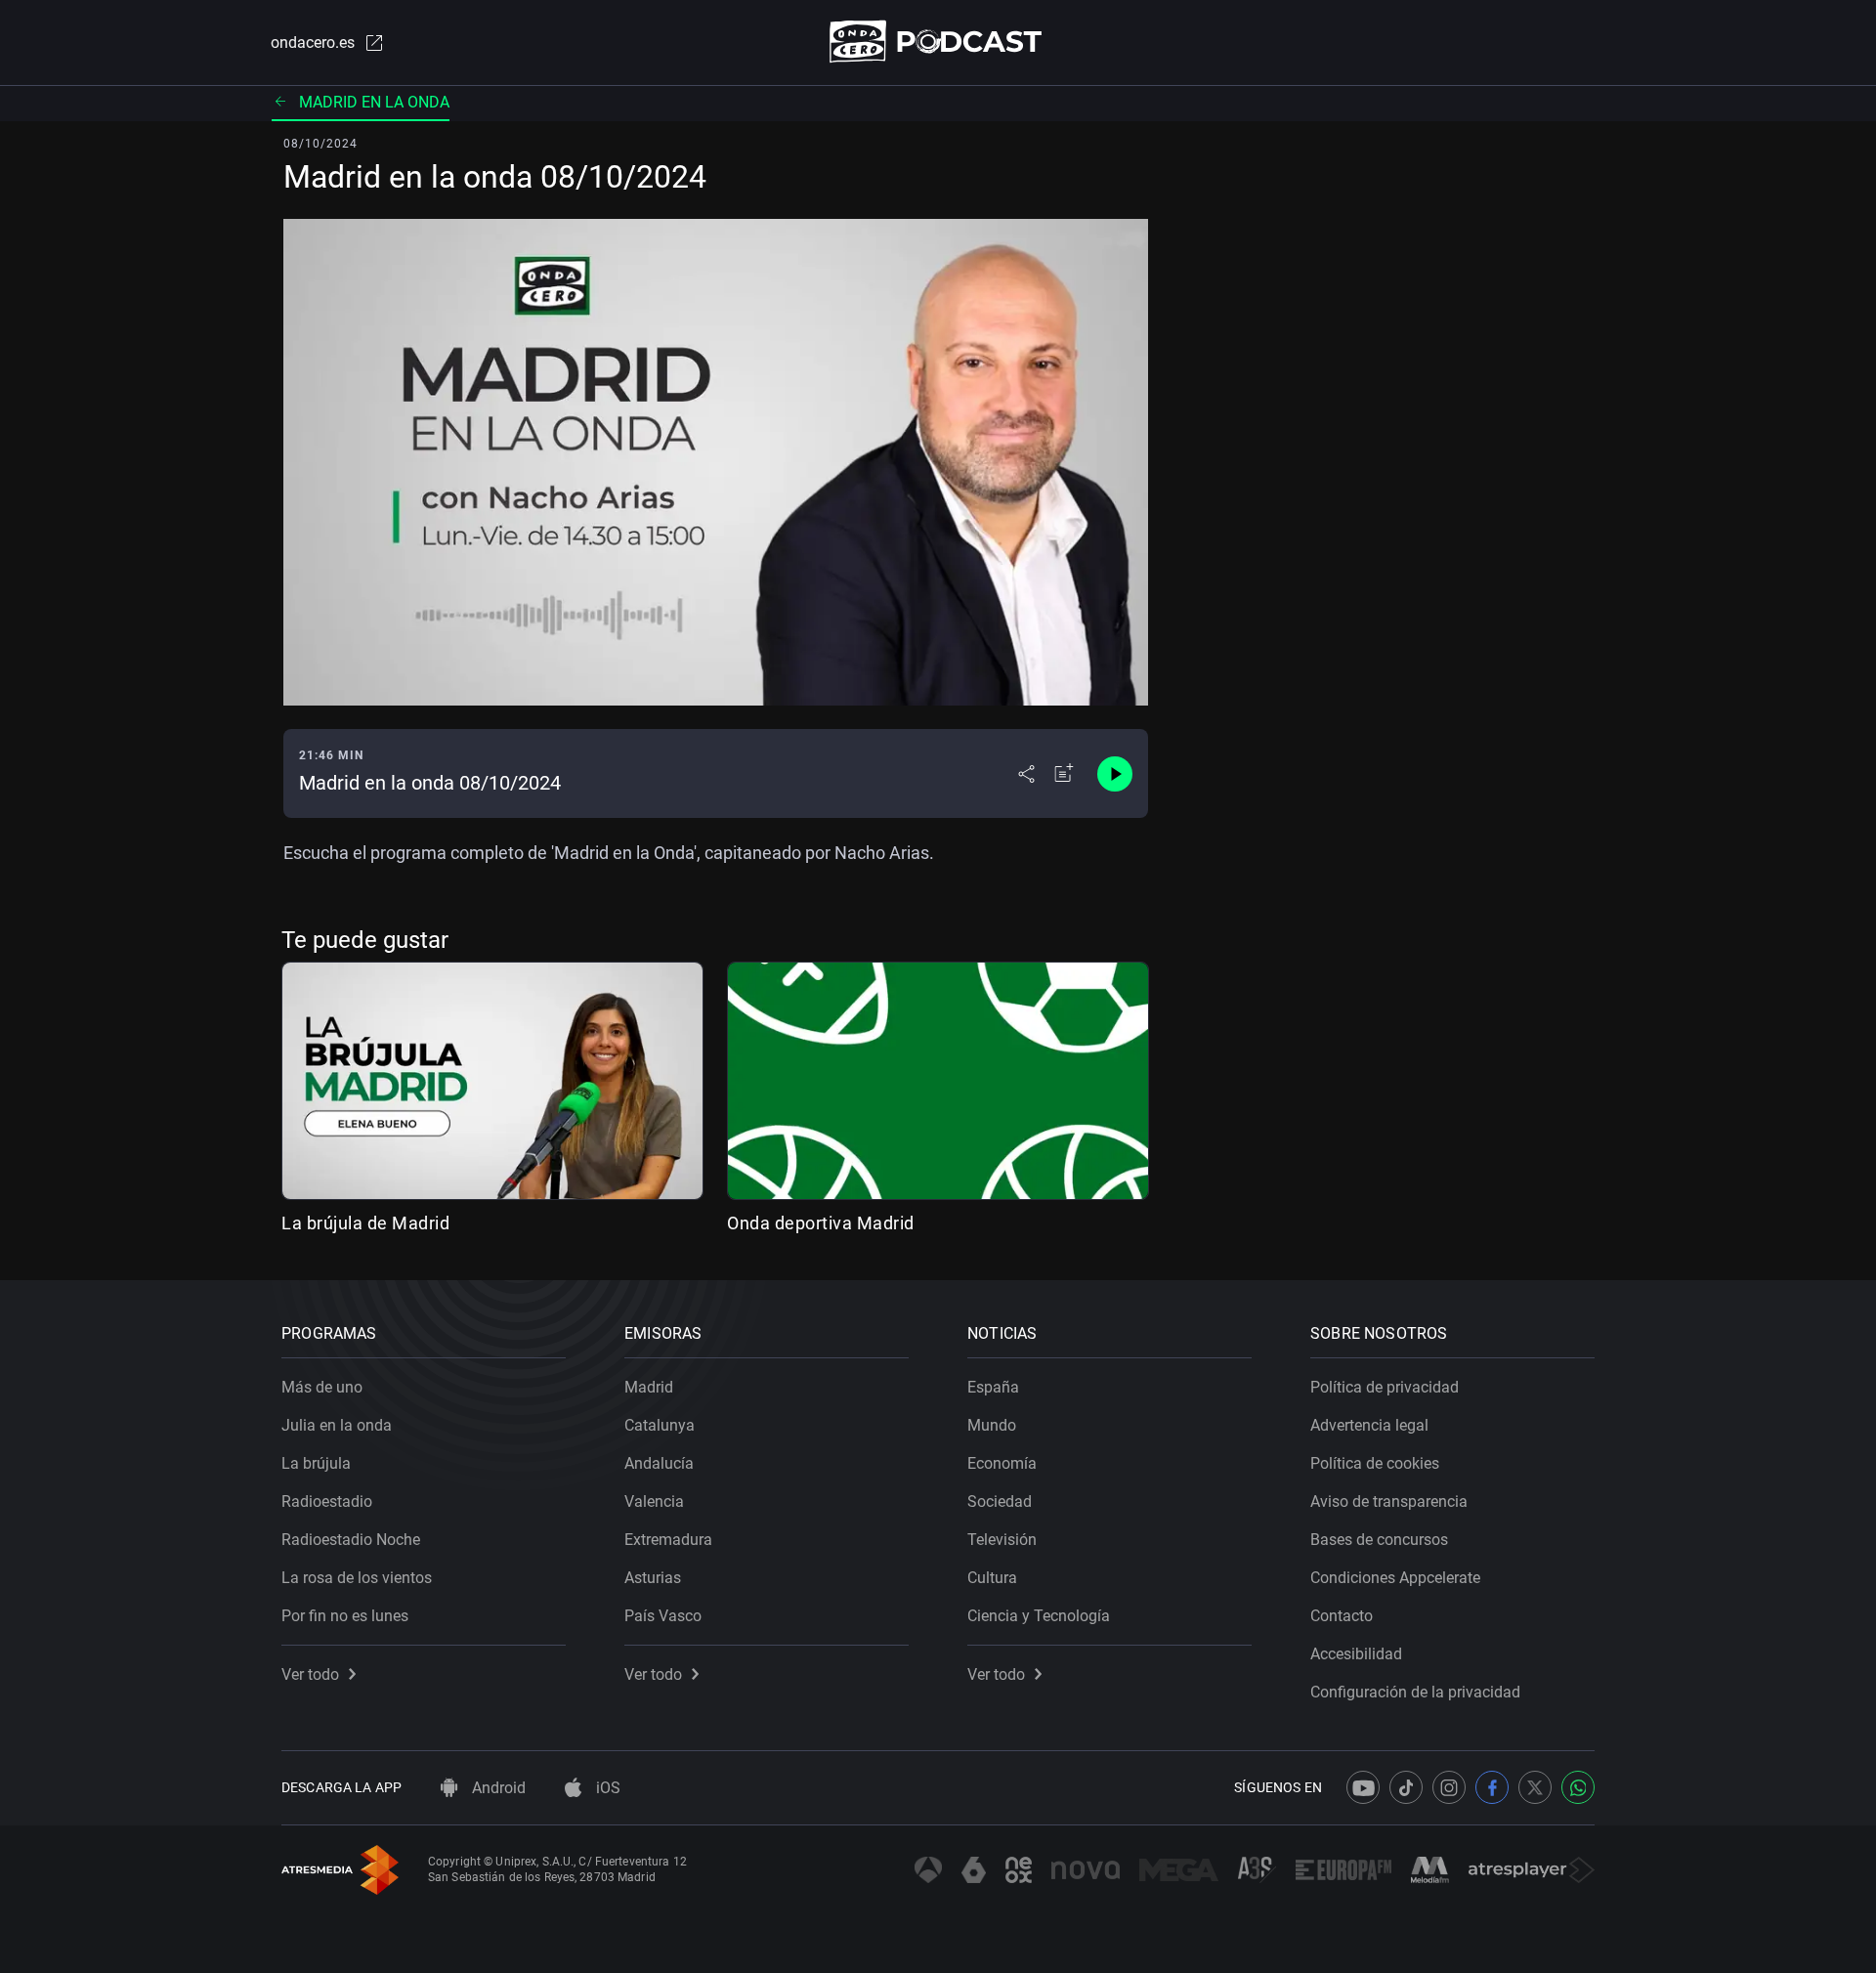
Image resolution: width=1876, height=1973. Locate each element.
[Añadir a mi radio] (1064, 774)
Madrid (649, 1387)
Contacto (1342, 1616)
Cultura (992, 1578)
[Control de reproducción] (1115, 774)
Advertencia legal (1369, 1425)
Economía (1002, 1463)
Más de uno (322, 1387)
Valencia (654, 1501)
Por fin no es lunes (345, 1616)
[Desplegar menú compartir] (1026, 774)
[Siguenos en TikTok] (1406, 1787)
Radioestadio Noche (351, 1540)
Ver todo (310, 1674)
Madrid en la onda (374, 102)
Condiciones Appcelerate (1395, 1578)
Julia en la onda (337, 1425)
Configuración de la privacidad (1415, 1692)
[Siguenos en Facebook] (1492, 1787)
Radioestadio (327, 1501)
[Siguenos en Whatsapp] (1578, 1787)
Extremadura (668, 1540)
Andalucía (659, 1463)
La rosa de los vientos (357, 1578)
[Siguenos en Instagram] (1449, 1787)
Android (497, 1788)
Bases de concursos (1379, 1540)
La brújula (316, 1463)
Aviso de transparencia (1389, 1501)
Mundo (992, 1425)
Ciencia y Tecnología (1039, 1616)
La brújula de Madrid (365, 1223)
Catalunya (660, 1425)
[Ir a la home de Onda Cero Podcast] (938, 42)
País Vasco (663, 1616)
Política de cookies (1375, 1463)
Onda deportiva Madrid (821, 1223)
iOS (606, 1788)
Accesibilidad (1356, 1654)
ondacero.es (313, 43)
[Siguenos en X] (1535, 1787)
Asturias (653, 1578)
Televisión (1002, 1540)
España (993, 1387)
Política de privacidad (1385, 1387)
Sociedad (1000, 1501)
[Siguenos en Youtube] (1363, 1787)
